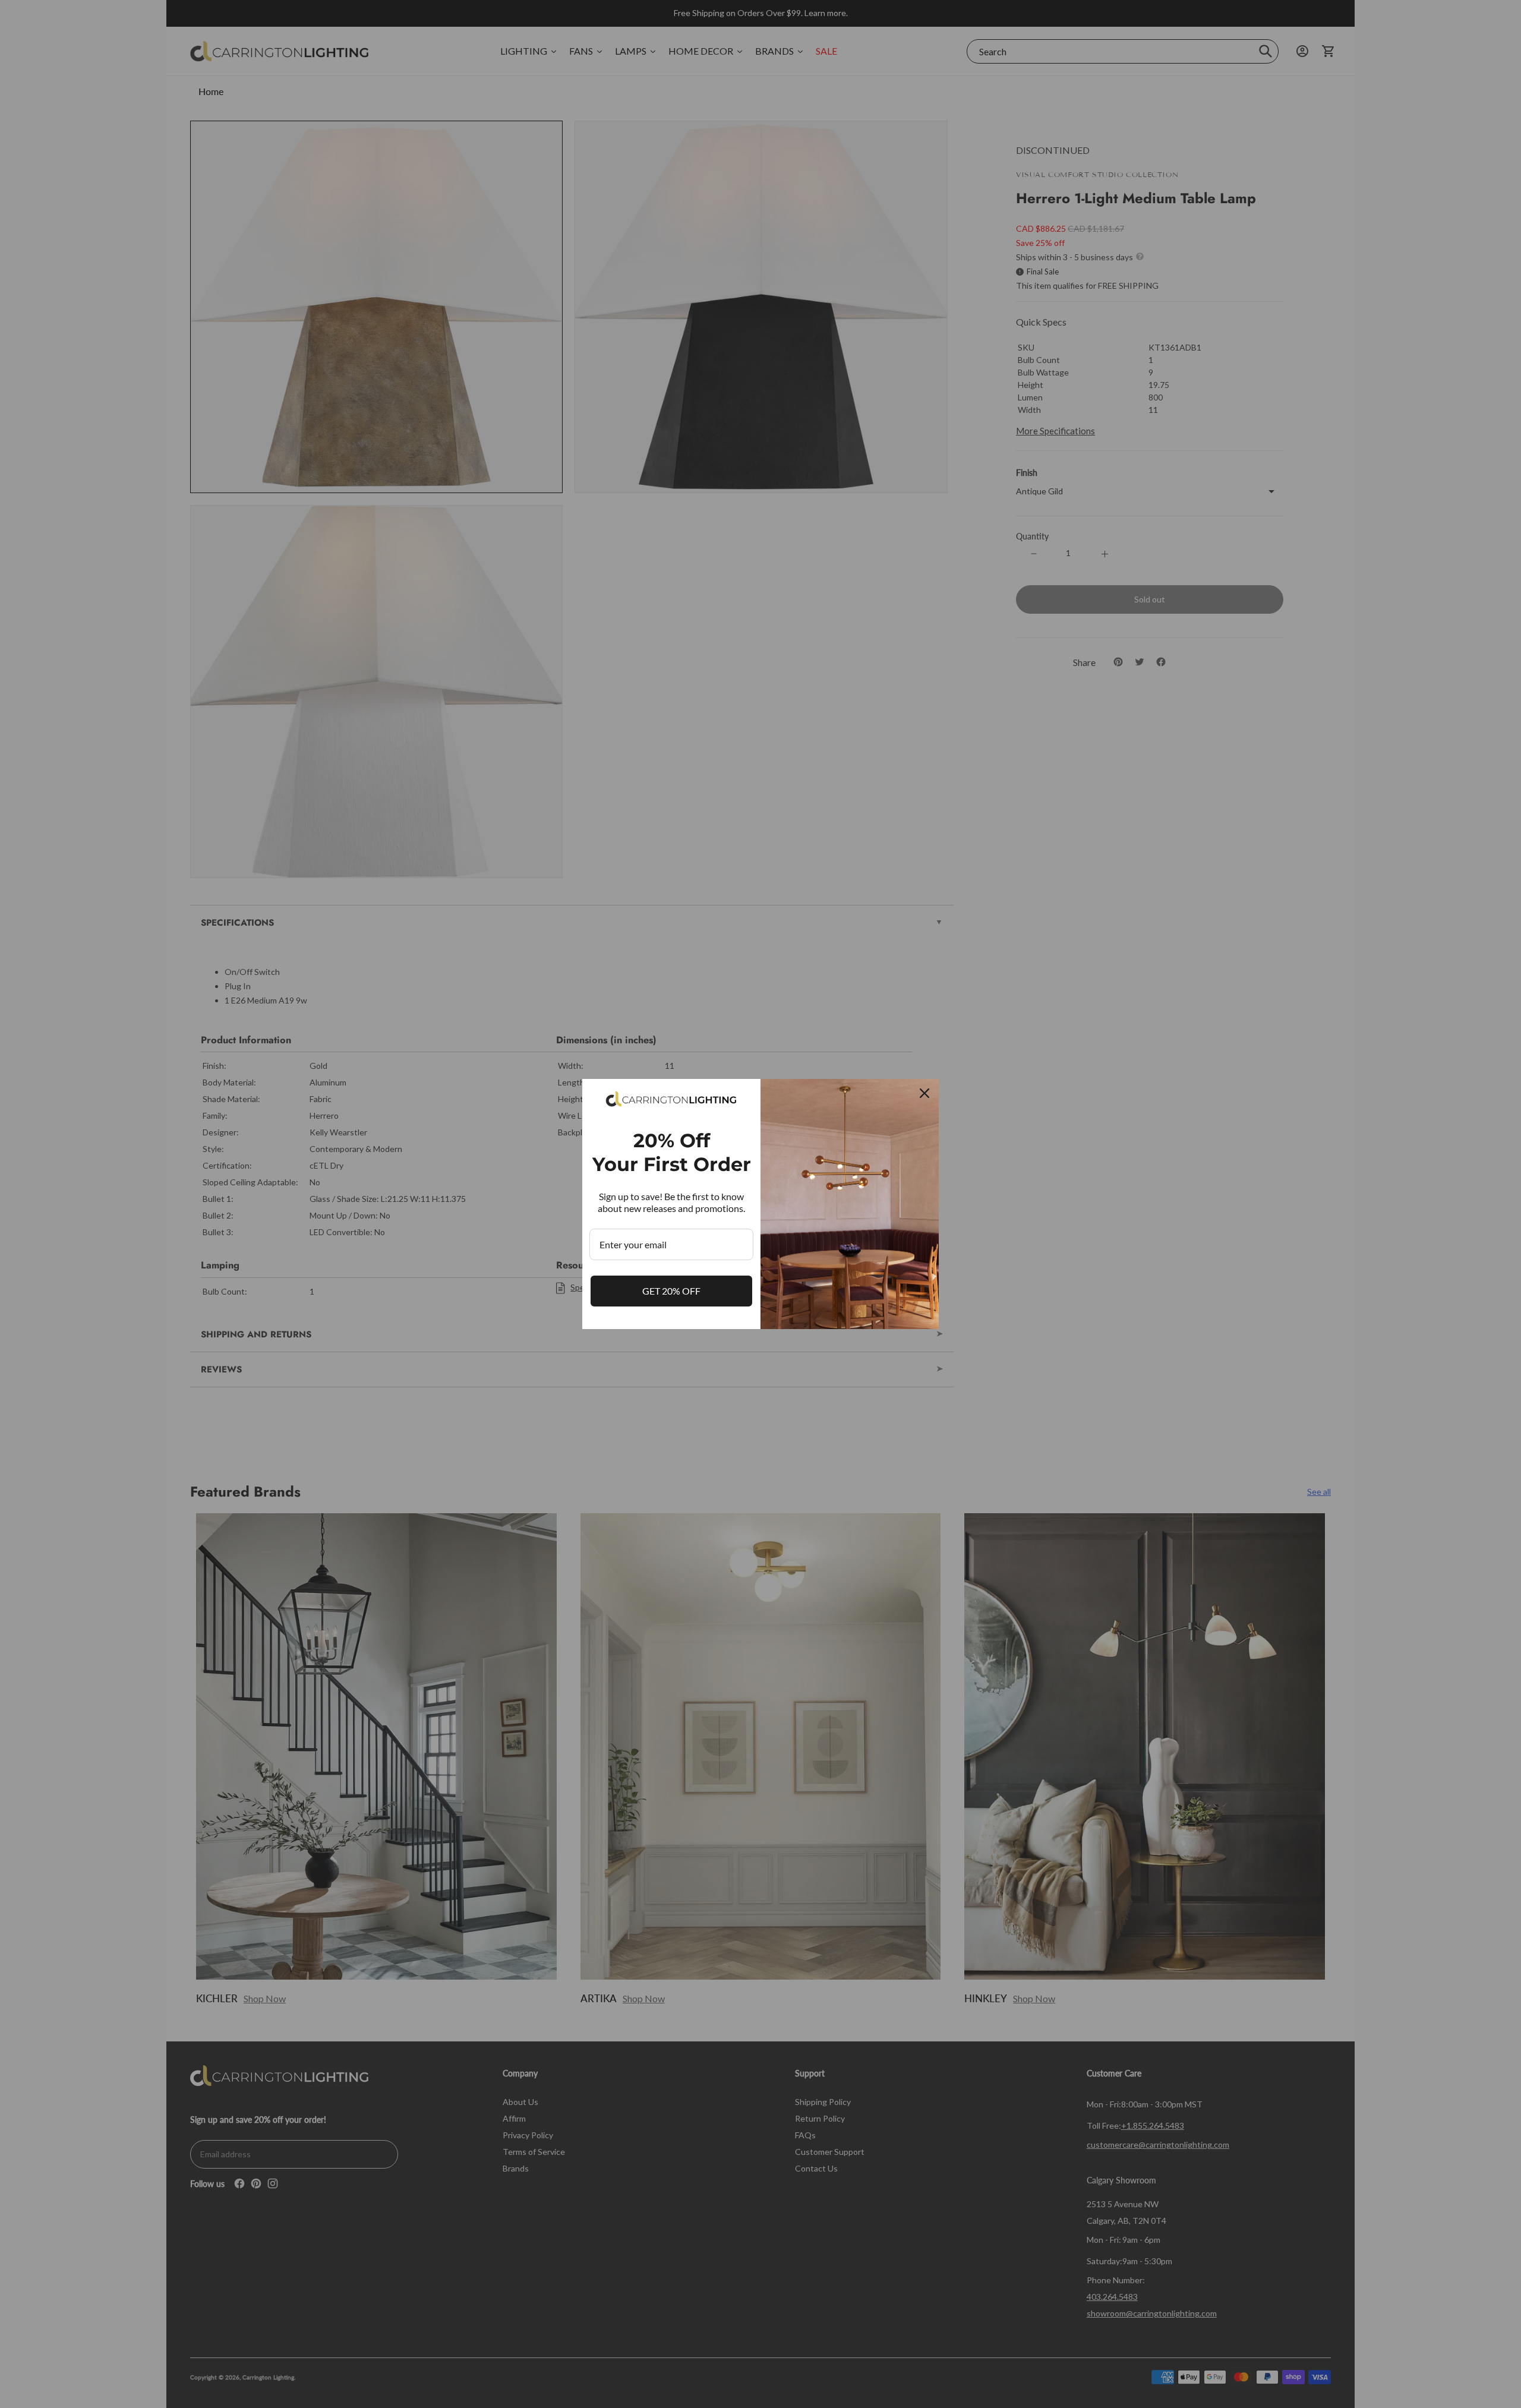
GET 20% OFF (671, 1291)
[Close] (924, 1093)
